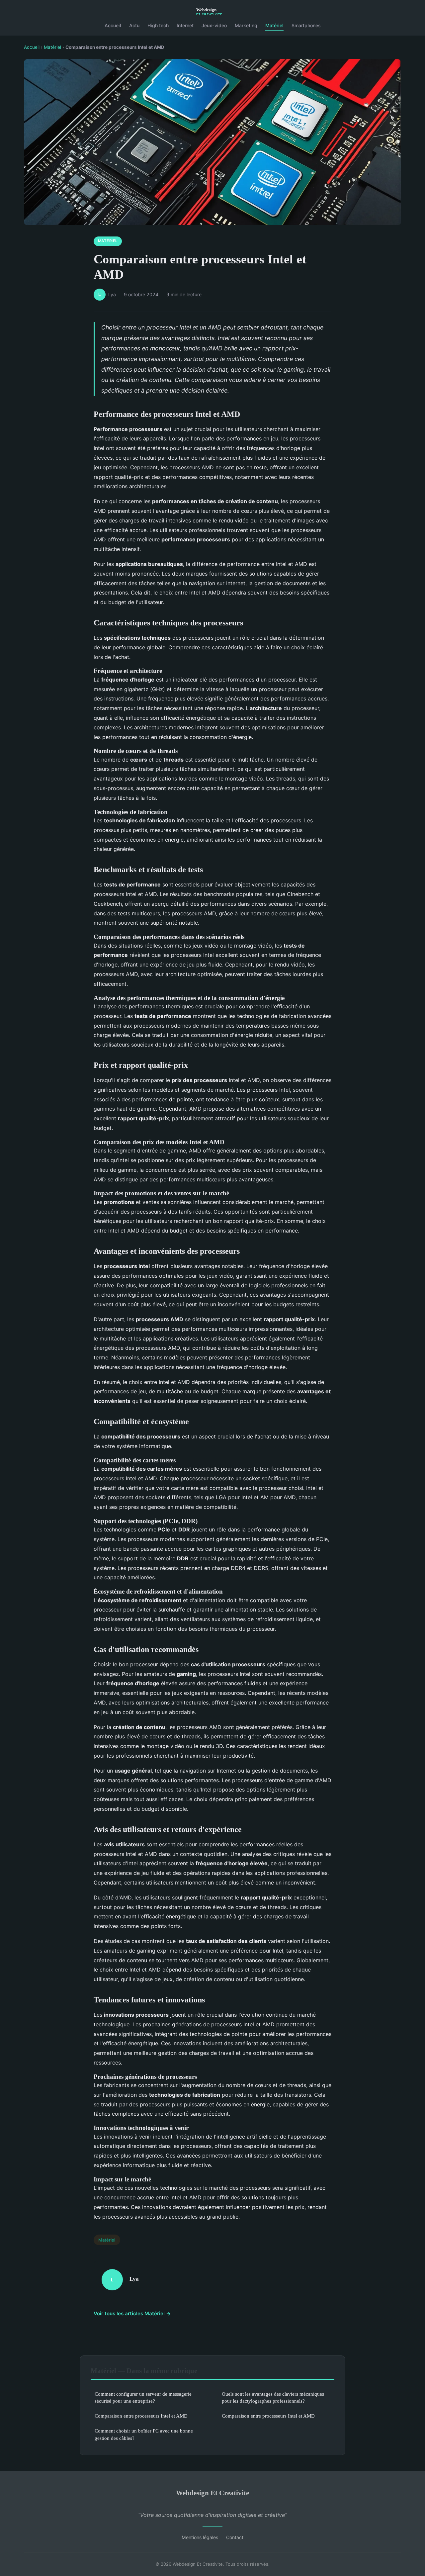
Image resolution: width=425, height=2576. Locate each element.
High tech (158, 25)
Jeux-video (214, 25)
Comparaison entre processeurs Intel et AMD (141, 2416)
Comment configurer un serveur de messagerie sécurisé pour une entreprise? (143, 2397)
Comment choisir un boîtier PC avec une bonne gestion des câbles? (144, 2434)
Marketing (246, 25)
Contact (235, 2537)
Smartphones (306, 25)
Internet (185, 25)
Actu (134, 25)
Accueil (113, 25)
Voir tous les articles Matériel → (132, 2313)
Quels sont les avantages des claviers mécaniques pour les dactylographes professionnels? (273, 2397)
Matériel (274, 25)
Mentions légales (200, 2537)
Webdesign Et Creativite (212, 2493)
